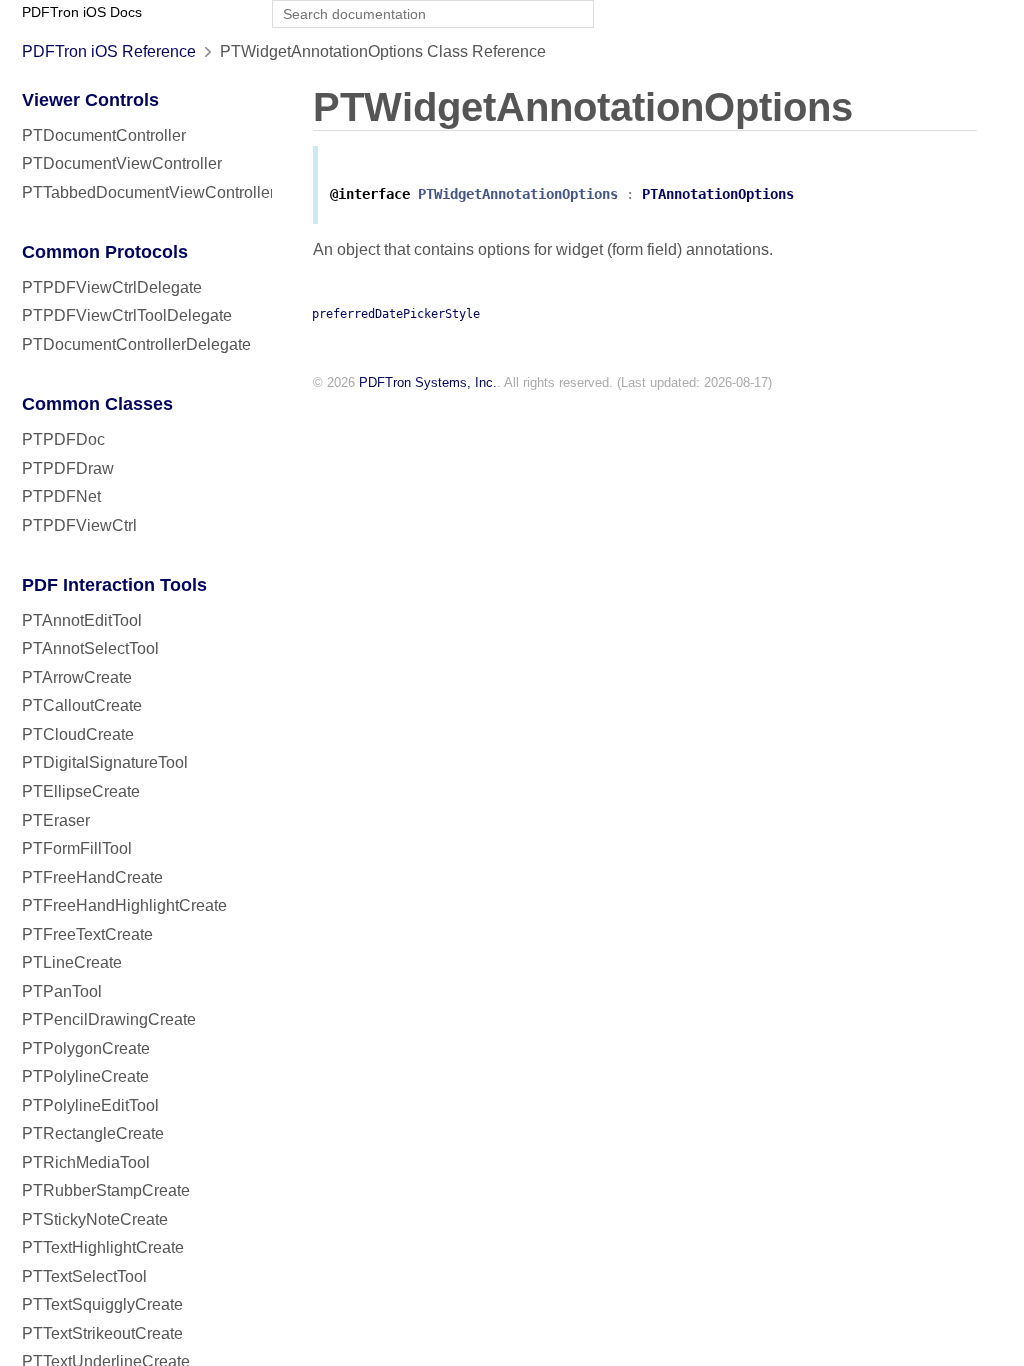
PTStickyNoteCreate (95, 1219)
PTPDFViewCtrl (79, 525)
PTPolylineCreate (85, 1076)
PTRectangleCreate (93, 1133)
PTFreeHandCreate (92, 877)
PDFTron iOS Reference (109, 51)
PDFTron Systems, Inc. (428, 382)
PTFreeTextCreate (87, 934)
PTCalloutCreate (82, 705)
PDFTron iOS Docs (82, 12)
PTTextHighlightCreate (103, 1247)
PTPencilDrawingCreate (109, 1019)
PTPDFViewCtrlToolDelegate (127, 315)
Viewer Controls (90, 100)
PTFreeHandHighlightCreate (124, 905)
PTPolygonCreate (86, 1048)
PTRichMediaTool (86, 1162)
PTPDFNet (61, 496)
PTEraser (56, 820)
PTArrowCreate (77, 677)
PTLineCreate (72, 962)
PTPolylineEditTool (90, 1105)
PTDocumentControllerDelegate (136, 344)
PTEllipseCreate (81, 791)
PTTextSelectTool (84, 1276)
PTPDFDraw (68, 468)
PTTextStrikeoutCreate (102, 1333)
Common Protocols (105, 252)
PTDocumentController (104, 135)
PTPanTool (62, 991)
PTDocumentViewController (122, 163)
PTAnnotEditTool (82, 620)
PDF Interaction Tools (114, 585)
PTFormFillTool (77, 848)
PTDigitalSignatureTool (105, 762)
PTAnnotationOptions (718, 194)
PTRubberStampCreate (106, 1190)
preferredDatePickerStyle (396, 314)
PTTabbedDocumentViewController (148, 192)
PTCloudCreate (78, 734)
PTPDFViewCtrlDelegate (112, 287)
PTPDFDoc (63, 439)
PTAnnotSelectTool (90, 648)
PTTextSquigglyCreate (102, 1304)
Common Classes (97, 404)
